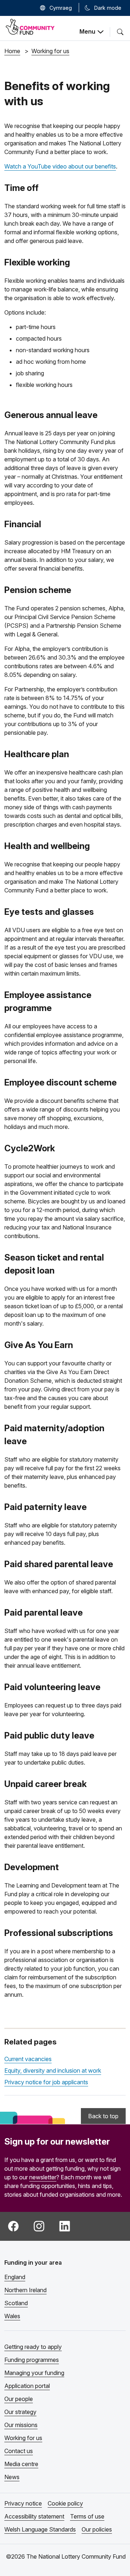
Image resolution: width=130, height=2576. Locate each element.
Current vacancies (28, 2059)
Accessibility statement (34, 2516)
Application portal (27, 2386)
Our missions (21, 2425)
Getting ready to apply (33, 2347)
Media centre (21, 2464)
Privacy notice (23, 2503)
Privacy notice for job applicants (46, 2082)
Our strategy (20, 2412)
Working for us (23, 2438)
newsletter (43, 2177)
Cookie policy (65, 2503)
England (15, 2277)
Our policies (97, 2529)
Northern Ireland (25, 2290)
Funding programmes (32, 2360)
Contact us (19, 2451)
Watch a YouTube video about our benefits (60, 166)
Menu (87, 31)
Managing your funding (34, 2373)
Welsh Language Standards (40, 2529)
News (12, 2477)
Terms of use (87, 2516)
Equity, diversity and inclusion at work (53, 2070)
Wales (12, 2316)
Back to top (103, 2116)
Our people (19, 2399)
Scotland (16, 2303)
